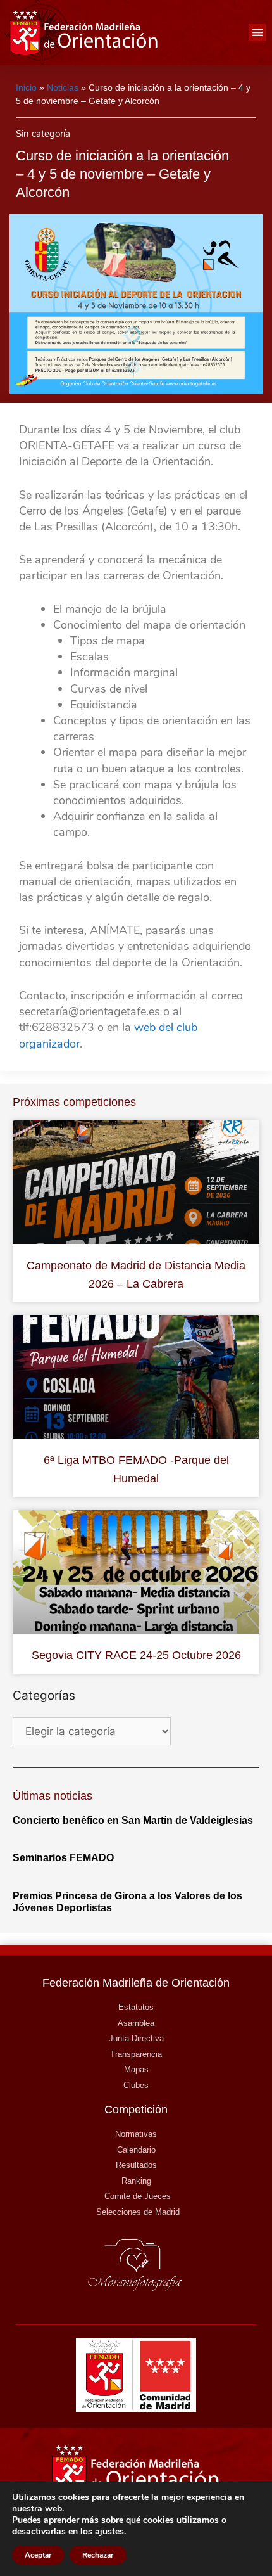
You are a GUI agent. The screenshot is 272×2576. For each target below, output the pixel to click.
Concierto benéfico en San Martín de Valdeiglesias (133, 1820)
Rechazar (98, 2555)
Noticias (63, 87)
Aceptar (38, 2555)
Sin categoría (43, 134)
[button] (257, 33)
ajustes (109, 2532)
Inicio (26, 87)
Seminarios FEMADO (63, 1858)
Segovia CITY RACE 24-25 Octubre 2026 (136, 1655)
